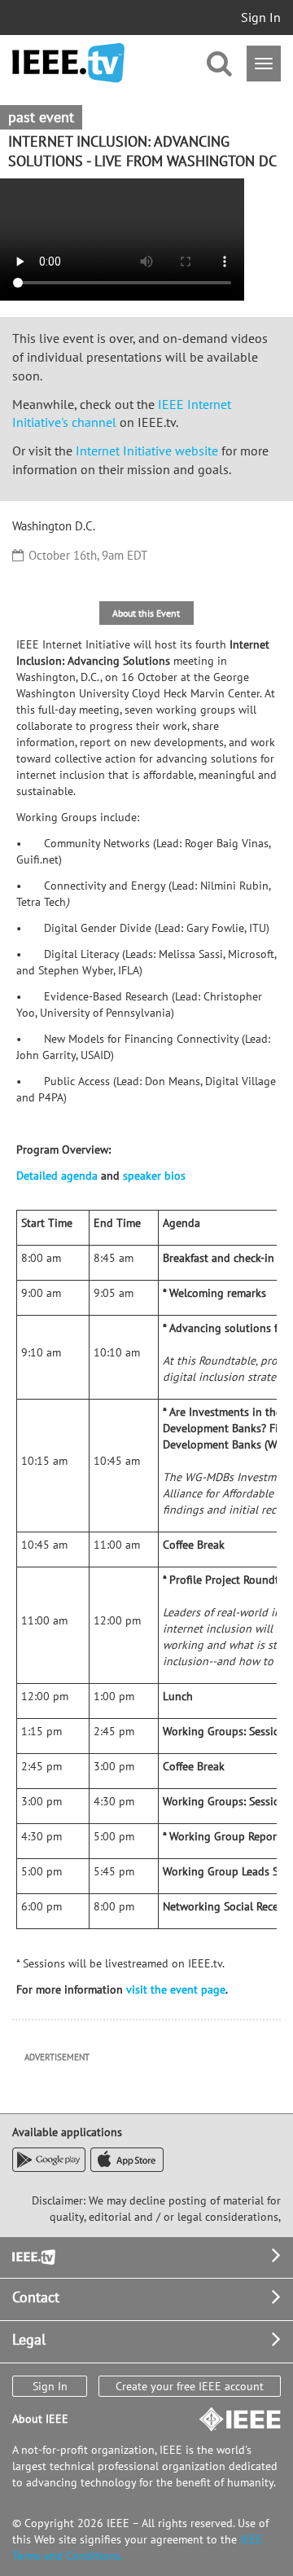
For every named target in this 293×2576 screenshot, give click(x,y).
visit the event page (176, 1989)
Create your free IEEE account (190, 2386)
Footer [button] (33, 2255)
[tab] (147, 613)
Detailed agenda (57, 1176)
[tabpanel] (147, 1322)
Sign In (261, 17)
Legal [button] (29, 2339)
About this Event (146, 613)
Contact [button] (36, 2297)
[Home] (68, 63)
